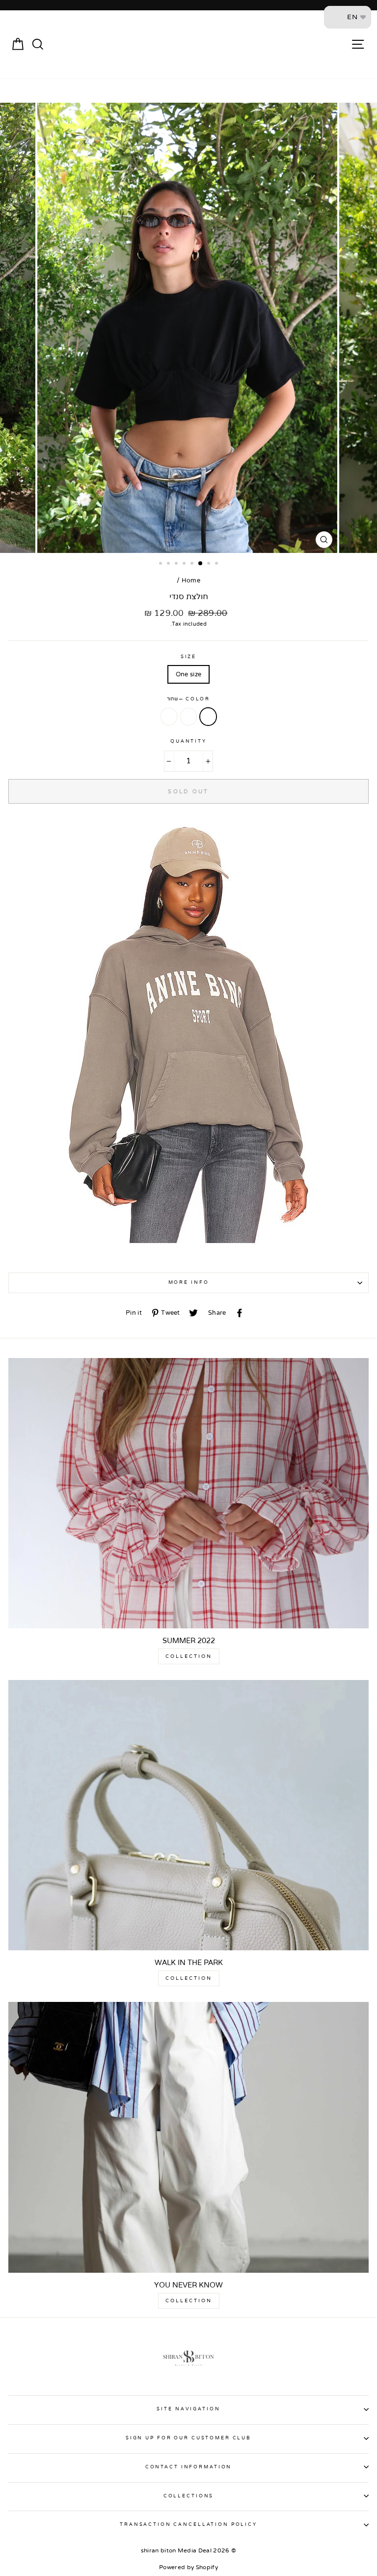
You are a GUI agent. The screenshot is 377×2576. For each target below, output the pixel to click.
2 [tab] (169, 564)
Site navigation (188, 2409)
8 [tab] (217, 564)
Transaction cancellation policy (188, 2524)
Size (188, 657)
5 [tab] (193, 564)
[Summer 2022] (188, 1493)
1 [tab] (162, 564)
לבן (188, 717)
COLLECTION (189, 1656)
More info (189, 1282)
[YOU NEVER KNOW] (188, 2137)
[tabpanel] (188, 328)
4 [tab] (185, 564)
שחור (208, 717)
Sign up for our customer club (188, 2438)
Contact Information (189, 2467)
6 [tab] (201, 564)
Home (191, 580)
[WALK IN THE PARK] (188, 1815)
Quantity (188, 741)
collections (189, 2496)
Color (188, 699)
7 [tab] (210, 564)
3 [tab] (177, 564)
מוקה (169, 717)
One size (189, 674)
